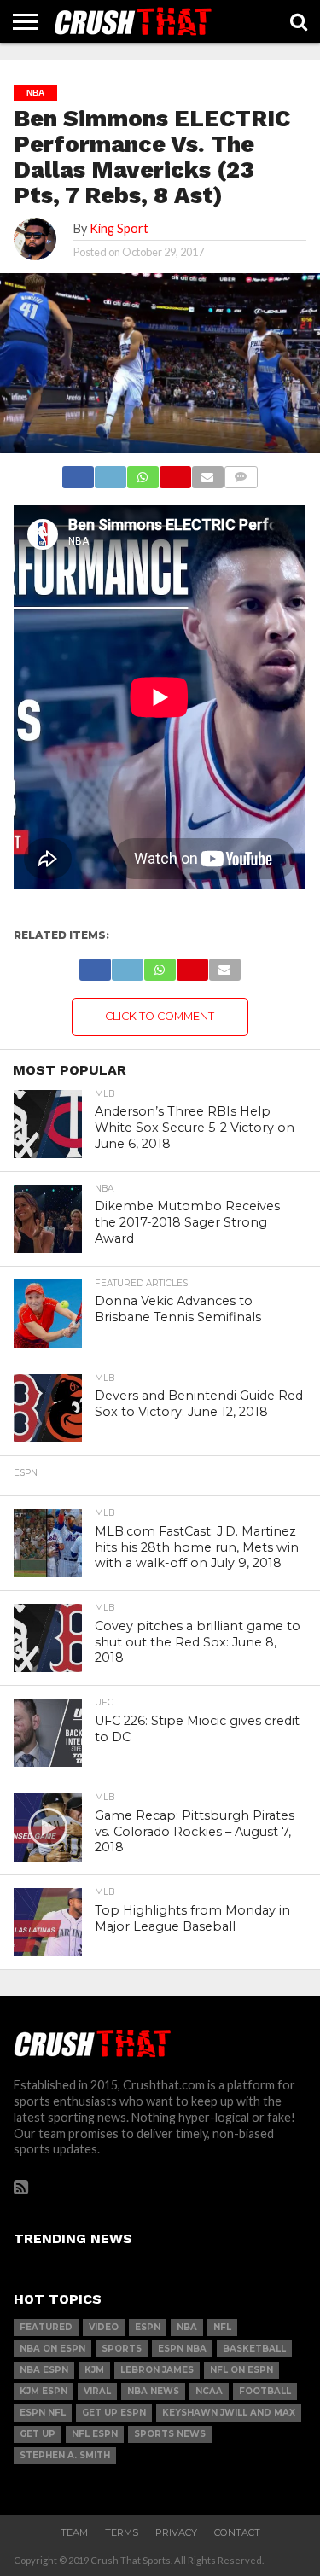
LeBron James (157, 2370)
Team (74, 2532)
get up (38, 2434)
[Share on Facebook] (79, 472)
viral (97, 2391)
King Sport (119, 228)
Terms (122, 2532)
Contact (237, 2532)
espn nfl (43, 2413)
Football (265, 2391)
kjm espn (44, 2391)
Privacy (176, 2532)
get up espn (114, 2413)
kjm (94, 2370)
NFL (222, 2327)
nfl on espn (241, 2370)
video (104, 2327)
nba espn (44, 2370)
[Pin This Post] (175, 472)
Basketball (254, 2349)
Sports (122, 2349)
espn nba (182, 2349)
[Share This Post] (110, 472)
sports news (170, 2434)
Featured (46, 2327)
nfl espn (95, 2434)
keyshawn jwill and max (229, 2413)
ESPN (148, 2327)
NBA (187, 2327)
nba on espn (52, 2349)
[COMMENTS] (241, 472)
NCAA (209, 2391)
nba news (153, 2391)
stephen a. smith (65, 2455)
